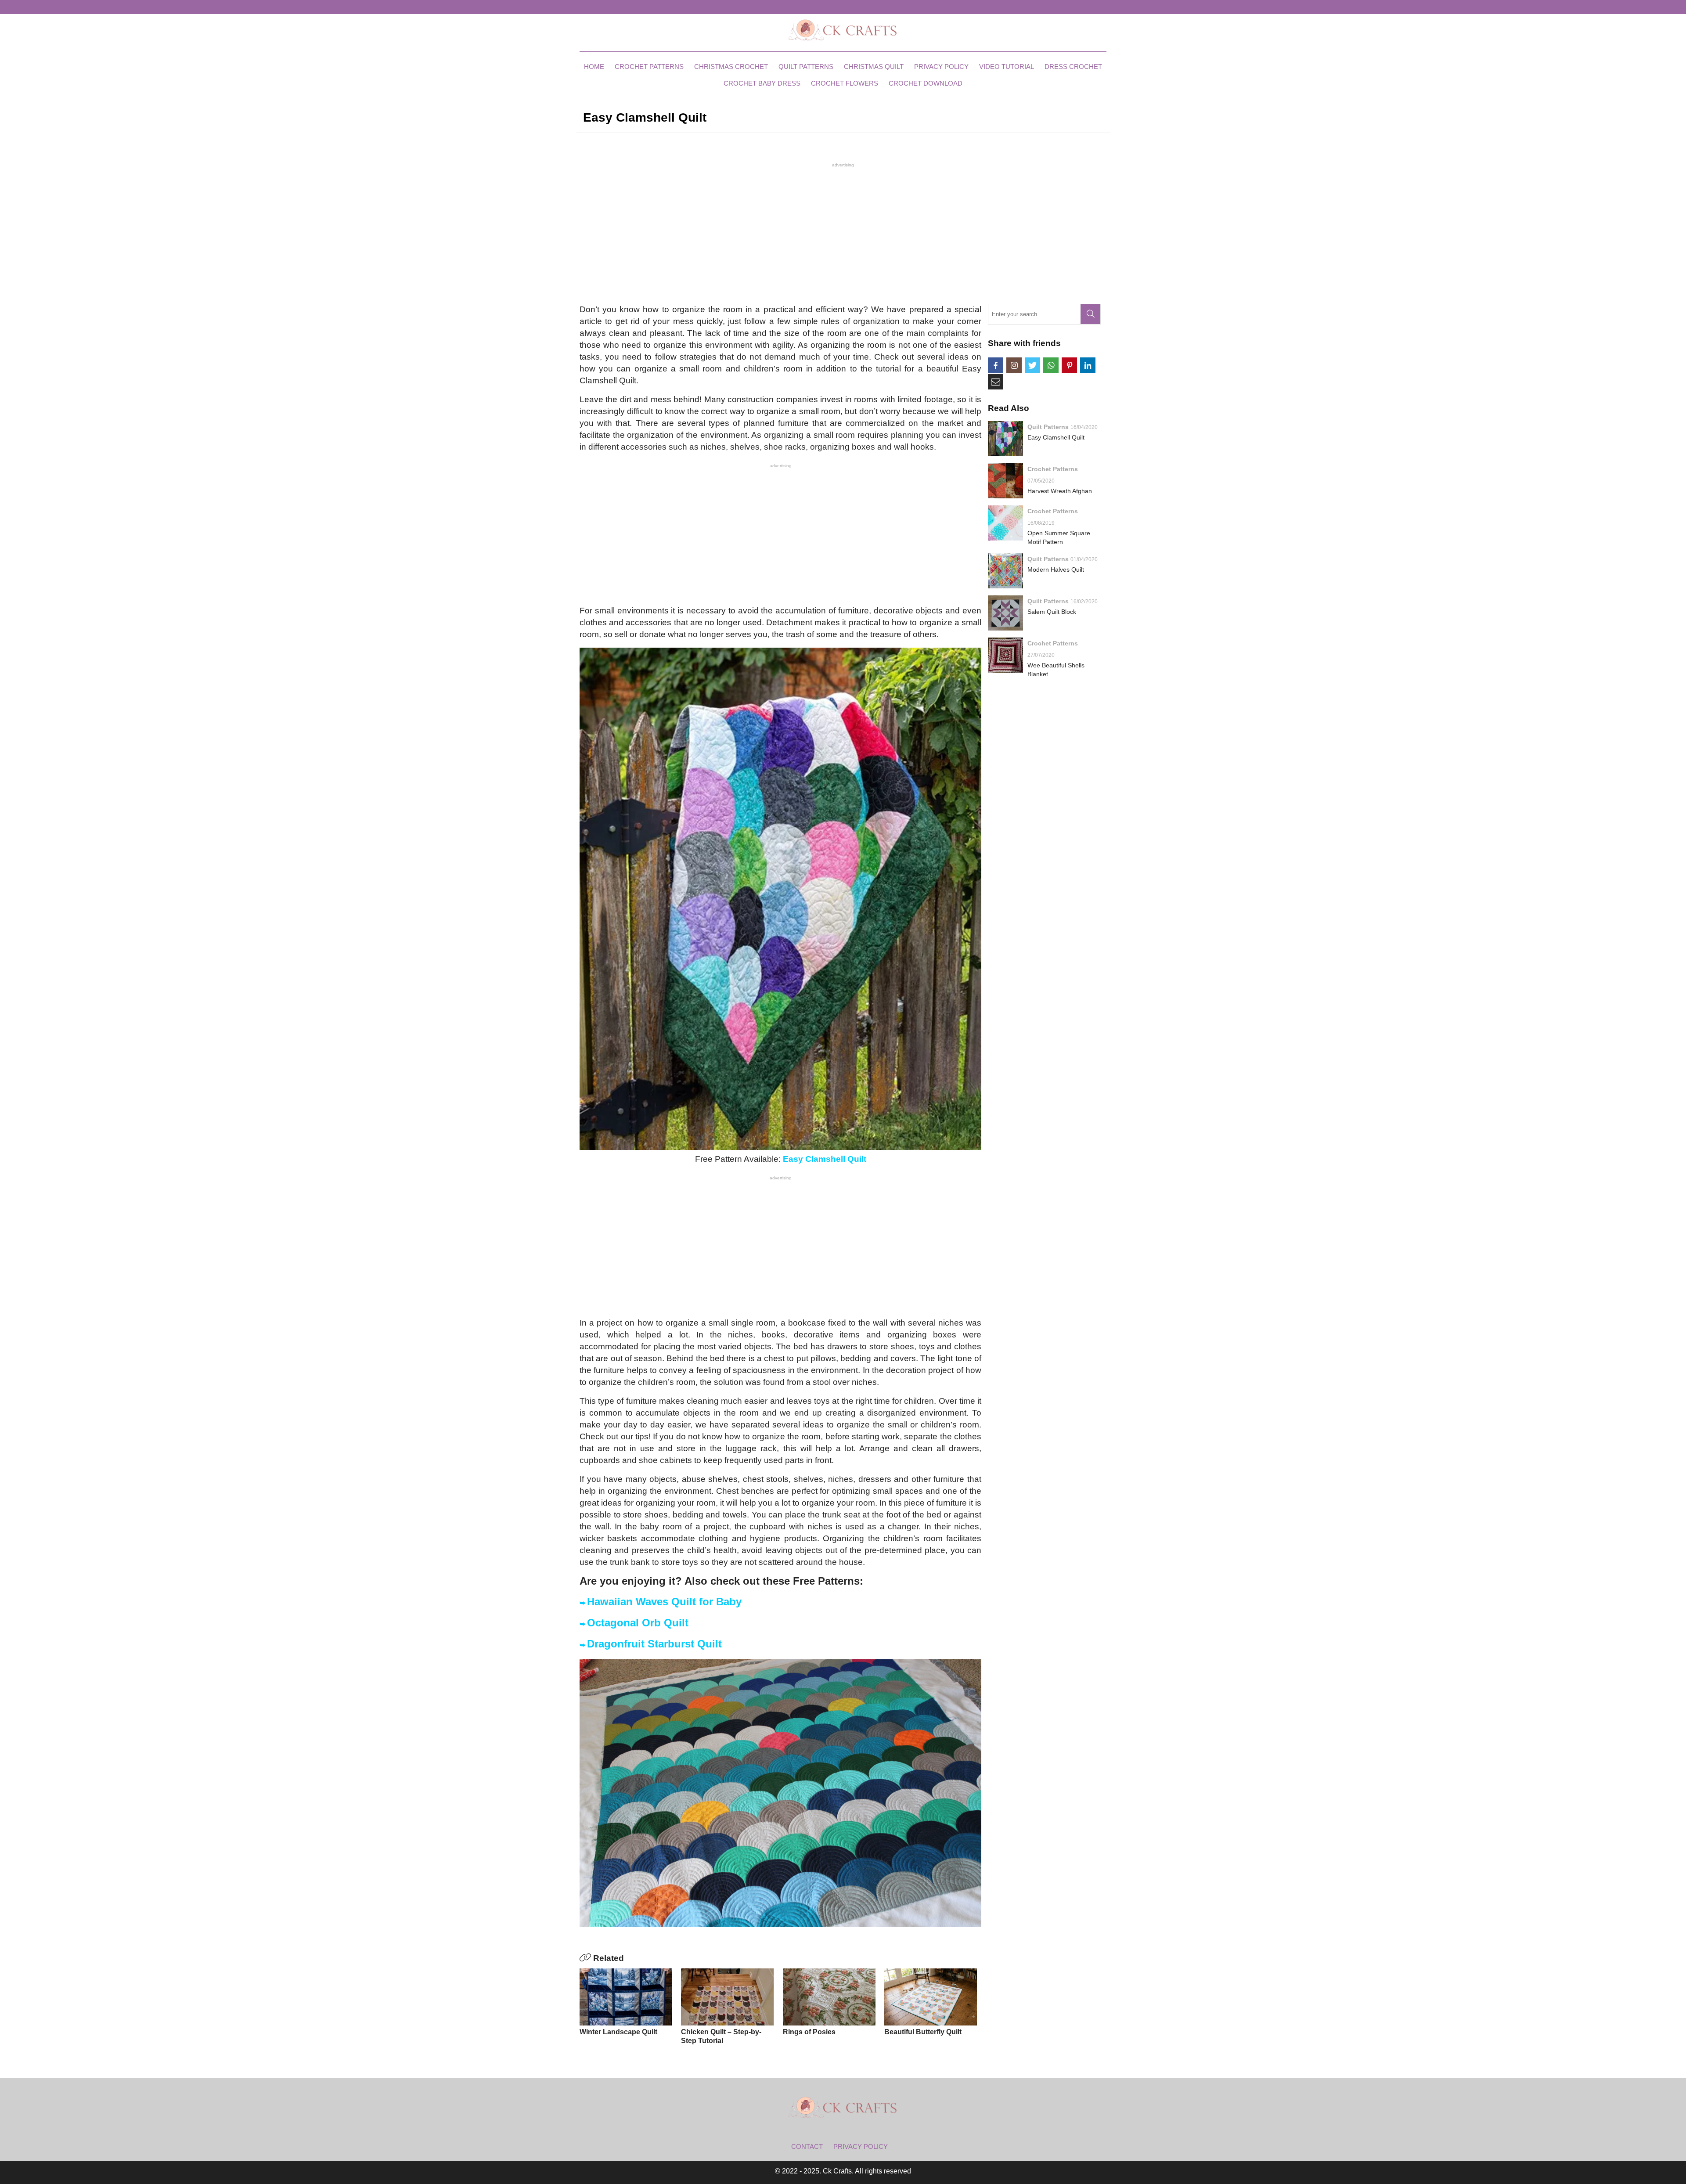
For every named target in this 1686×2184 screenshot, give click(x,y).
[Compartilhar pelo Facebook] (996, 365)
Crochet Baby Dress (762, 83)
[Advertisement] (843, 232)
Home (594, 67)
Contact (807, 2146)
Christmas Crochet (731, 67)
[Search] (1090, 314)
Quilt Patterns (806, 67)
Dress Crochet (1073, 67)
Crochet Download (926, 83)
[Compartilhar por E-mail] (996, 382)
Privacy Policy (941, 67)
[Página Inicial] (843, 29)
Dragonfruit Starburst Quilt (654, 1644)
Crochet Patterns (649, 67)
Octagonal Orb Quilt (638, 1623)
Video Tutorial (1007, 67)
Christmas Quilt (874, 67)
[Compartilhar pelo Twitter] (1032, 365)
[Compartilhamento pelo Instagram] (1014, 365)
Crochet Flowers (845, 83)
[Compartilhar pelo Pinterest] (1069, 365)
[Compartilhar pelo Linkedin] (1088, 365)
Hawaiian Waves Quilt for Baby (664, 1602)
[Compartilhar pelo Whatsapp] (1051, 365)
